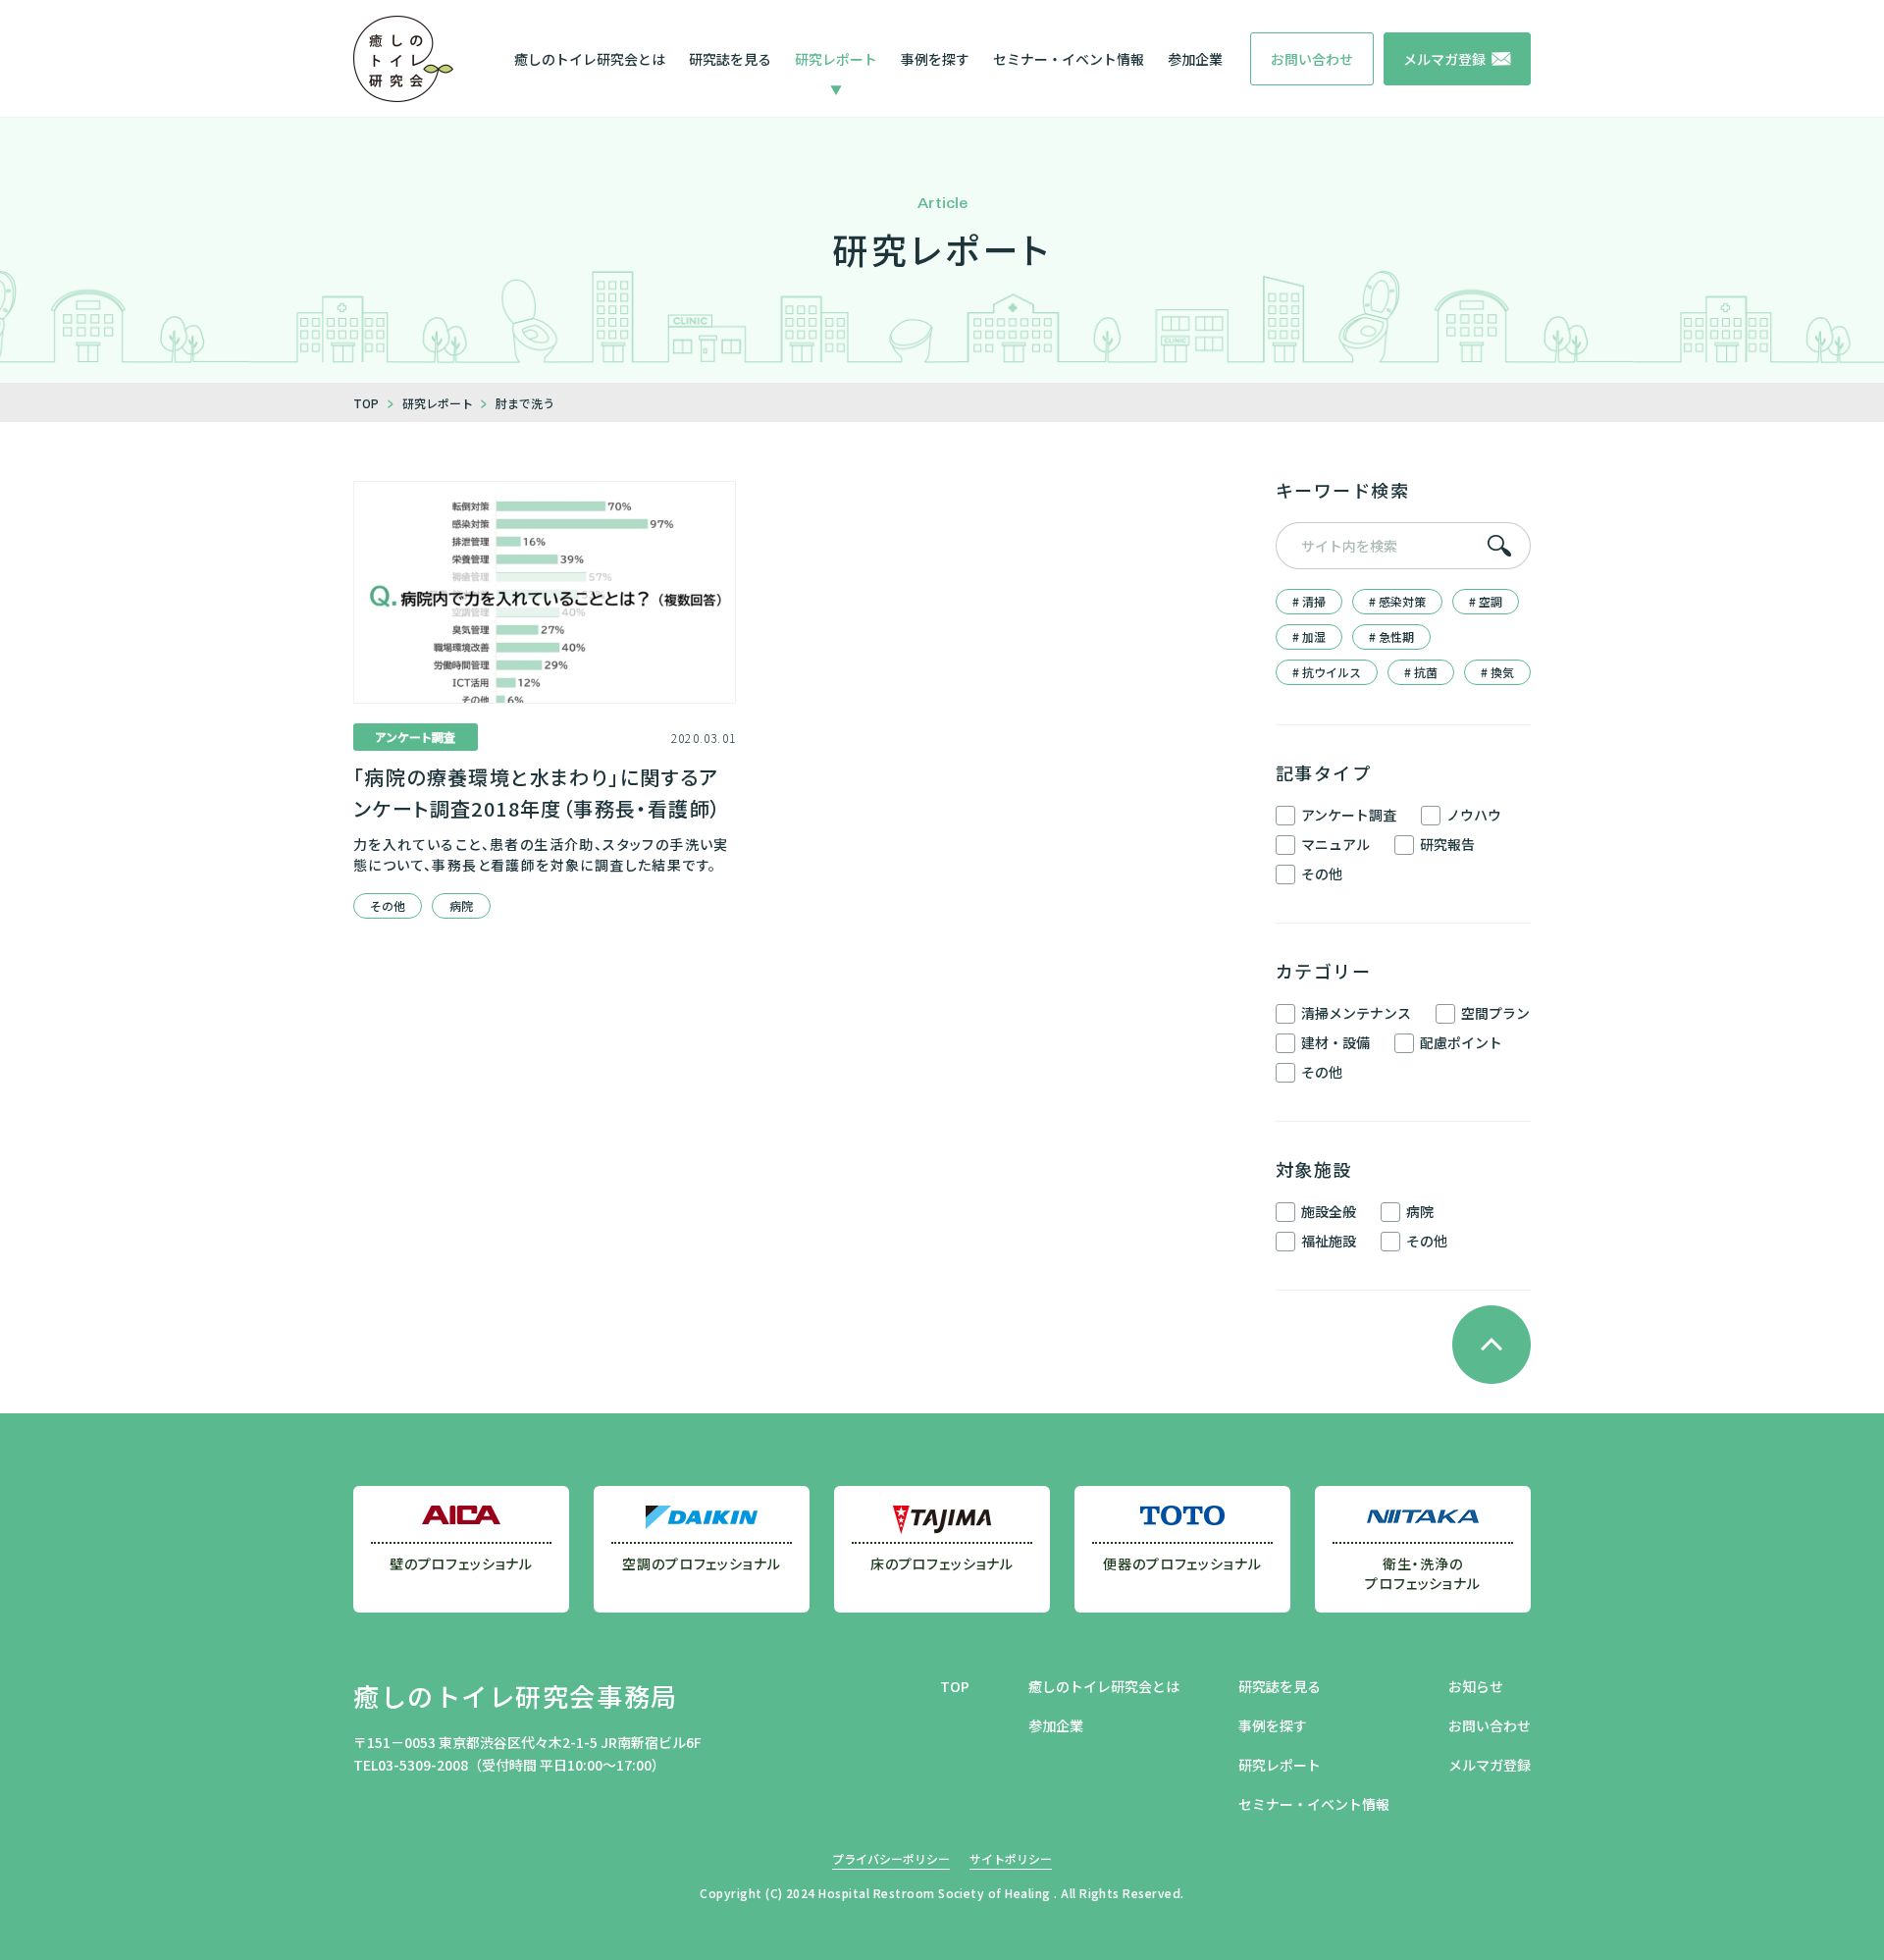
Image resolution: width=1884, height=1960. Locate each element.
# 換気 (1497, 672)
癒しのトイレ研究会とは (590, 59)
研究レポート (836, 59)
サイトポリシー (1011, 1858)
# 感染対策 (1397, 601)
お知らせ (1476, 1686)
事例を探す (935, 59)
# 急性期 (1391, 636)
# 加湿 (1309, 636)
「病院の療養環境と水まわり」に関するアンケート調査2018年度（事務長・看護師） (537, 793)
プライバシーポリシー (891, 1858)
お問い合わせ (1490, 1725)
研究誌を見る (730, 59)
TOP (955, 1686)
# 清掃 (1309, 601)
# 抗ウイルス (1327, 672)
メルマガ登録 (1490, 1765)
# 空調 (1486, 601)
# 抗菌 (1421, 672)
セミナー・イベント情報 (1069, 59)
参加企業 (1195, 59)
